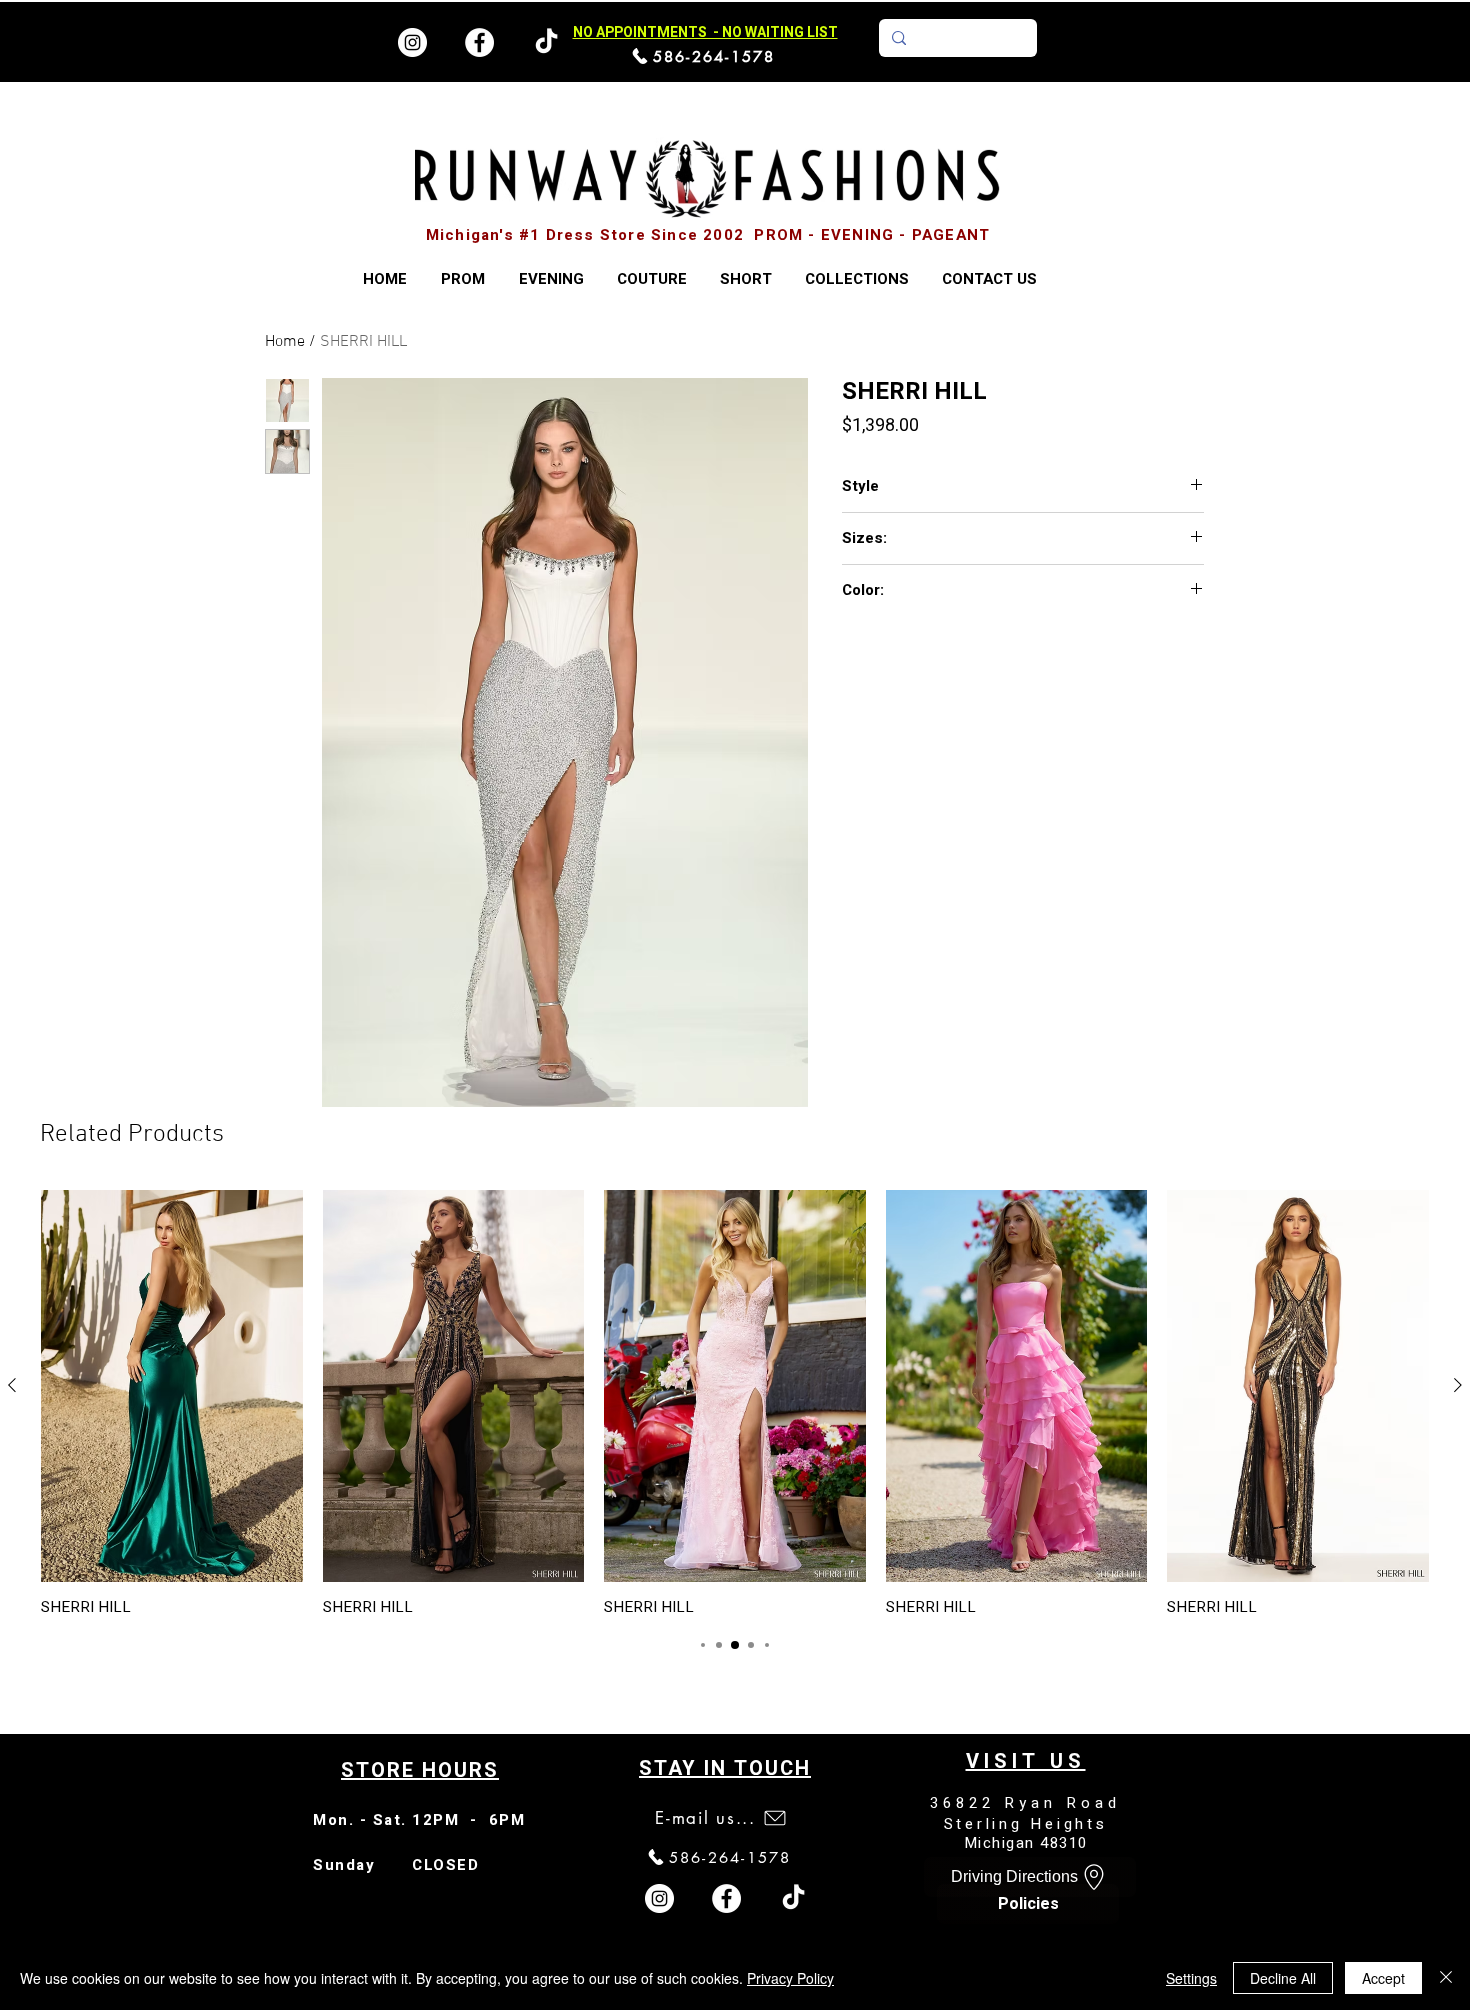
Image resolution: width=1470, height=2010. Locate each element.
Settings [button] (1191, 1978)
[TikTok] (793, 1898)
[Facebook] (479, 42)
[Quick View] (172, 1386)
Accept (1383, 1978)
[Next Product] (1458, 1385)
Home (285, 342)
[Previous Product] (12, 1385)
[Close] (1446, 1978)
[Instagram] (412, 42)
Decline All (1283, 1978)
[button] (856, 279)
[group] (735, 1403)
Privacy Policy (790, 1978)
